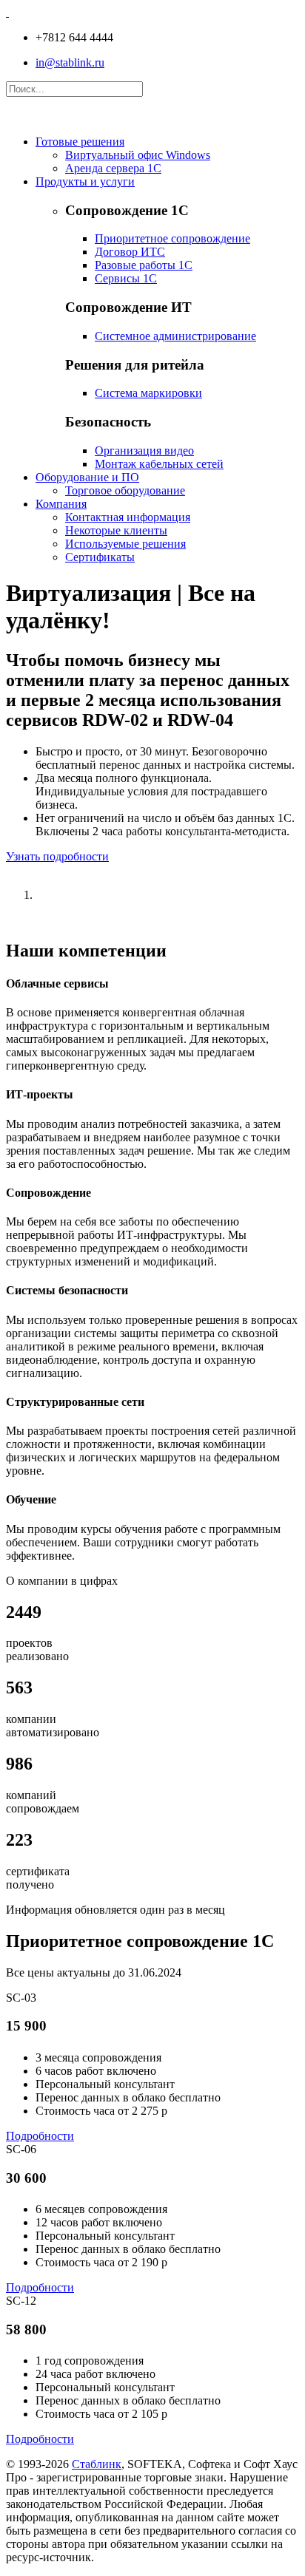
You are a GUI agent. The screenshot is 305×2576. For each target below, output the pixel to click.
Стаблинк (97, 2464)
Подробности (40, 2136)
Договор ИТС (130, 252)
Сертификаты (100, 557)
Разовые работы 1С (144, 265)
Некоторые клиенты (116, 530)
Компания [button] (61, 504)
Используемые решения (125, 544)
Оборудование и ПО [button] (87, 477)
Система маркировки (148, 393)
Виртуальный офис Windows (138, 155)
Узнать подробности (57, 856)
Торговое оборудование (125, 490)
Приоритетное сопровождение (172, 238)
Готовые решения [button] (80, 142)
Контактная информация (128, 517)
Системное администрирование (175, 336)
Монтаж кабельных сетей (159, 464)
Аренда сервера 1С (113, 168)
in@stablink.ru (70, 62)
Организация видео (144, 451)
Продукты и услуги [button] (85, 181)
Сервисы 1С (126, 278)
